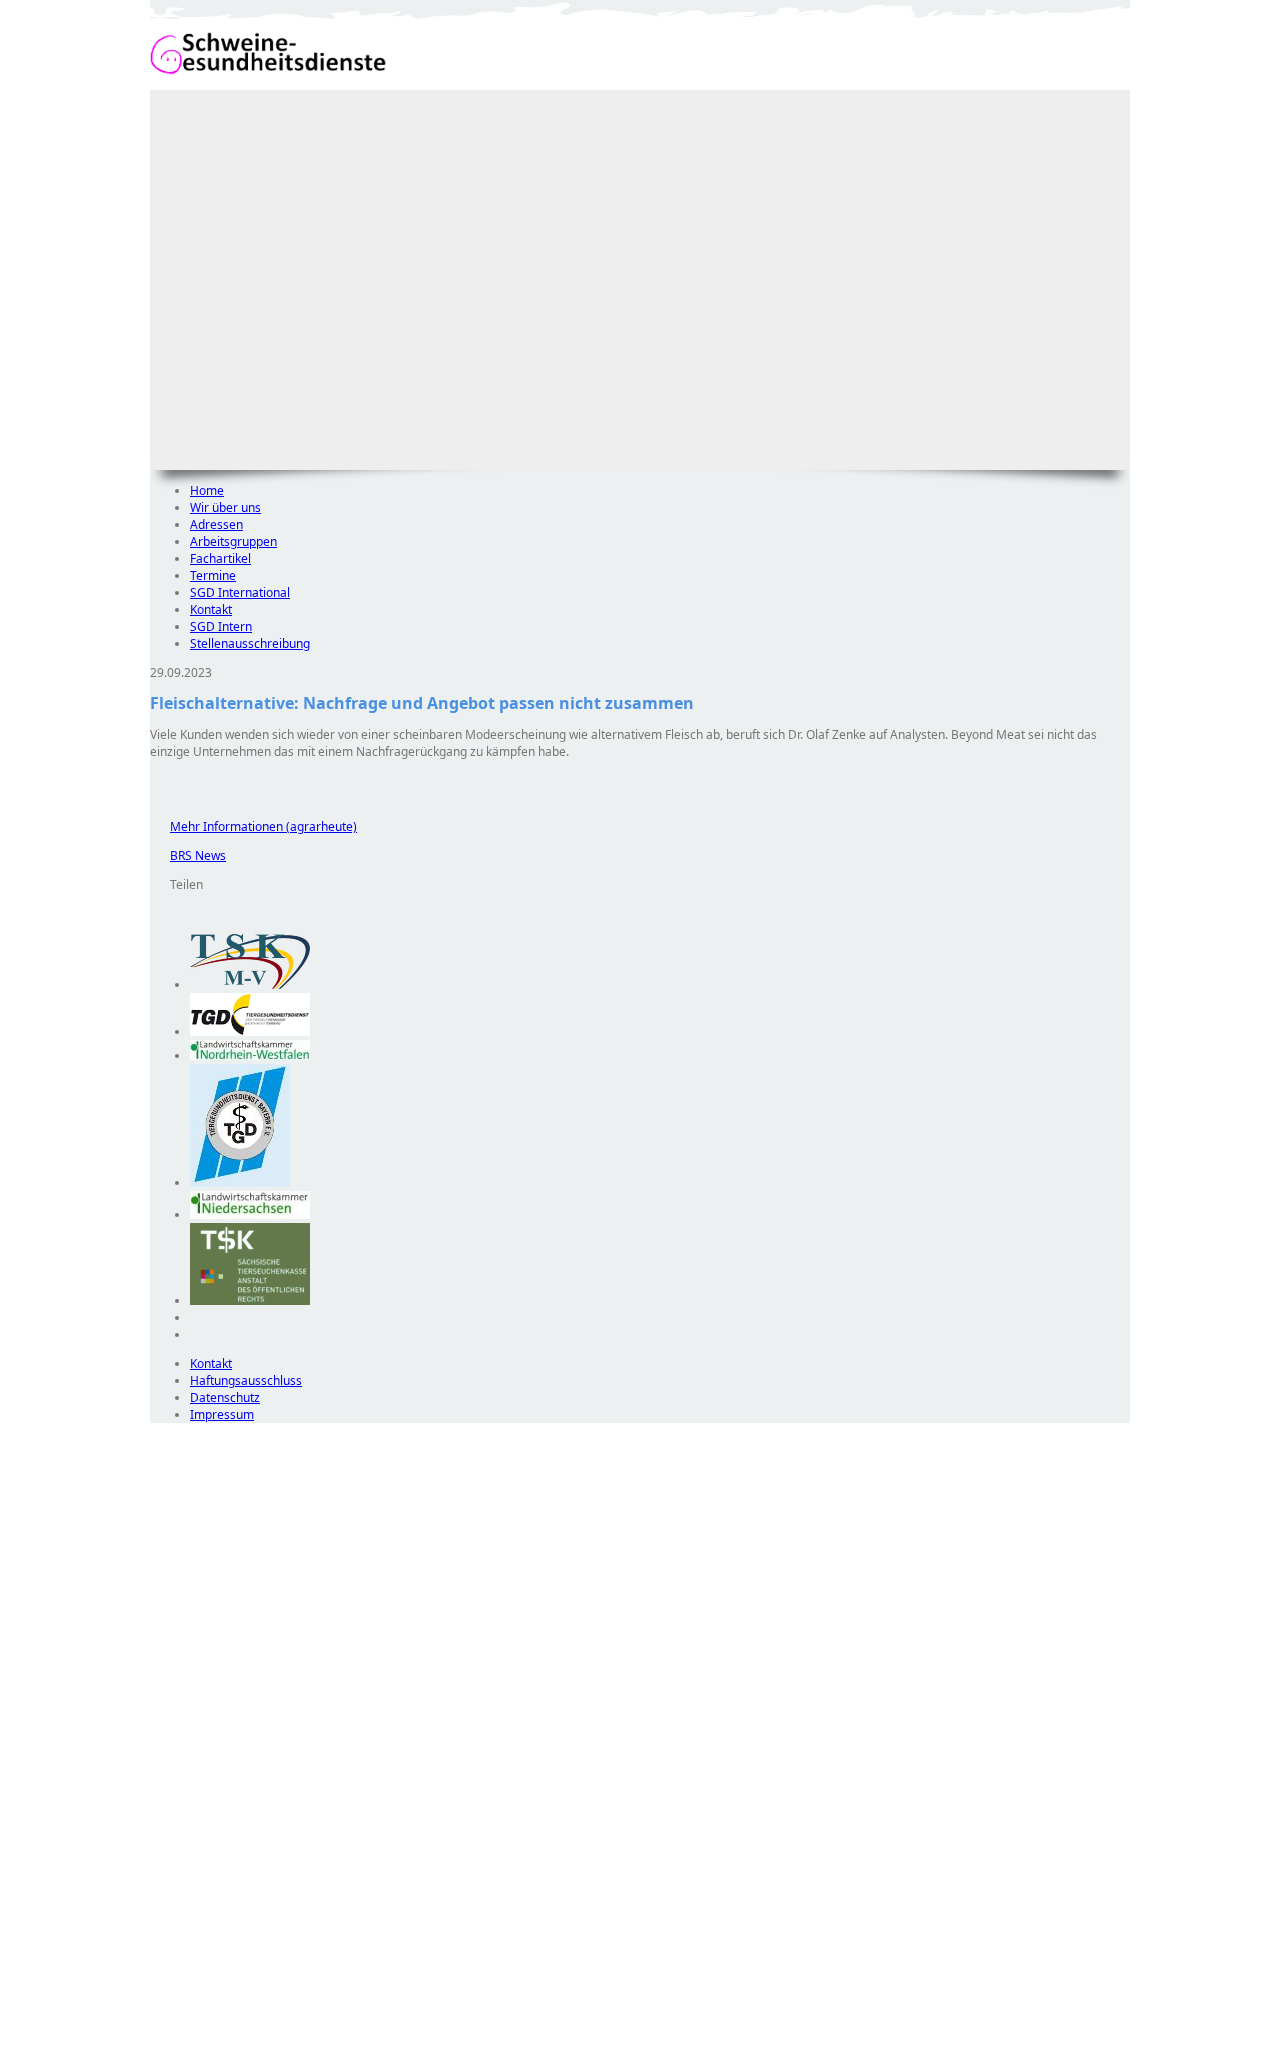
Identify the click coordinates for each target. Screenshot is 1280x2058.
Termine (213, 575)
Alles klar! (163, 2006)
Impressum (222, 1414)
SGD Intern (221, 626)
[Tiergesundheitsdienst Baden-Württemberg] (250, 1031)
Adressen (216, 524)
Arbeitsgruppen (233, 541)
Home (207, 490)
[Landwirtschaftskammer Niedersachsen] (250, 1214)
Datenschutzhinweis (206, 2048)
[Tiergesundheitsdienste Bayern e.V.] (240, 1182)
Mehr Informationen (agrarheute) (253, 826)
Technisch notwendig (179, 1785)
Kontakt (211, 609)
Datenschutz (225, 1397)
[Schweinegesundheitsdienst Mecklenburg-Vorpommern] (250, 984)
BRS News (188, 855)
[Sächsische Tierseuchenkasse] (250, 1300)
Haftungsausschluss (246, 1380)
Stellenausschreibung (250, 643)
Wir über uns (225, 507)
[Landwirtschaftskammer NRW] (250, 1055)
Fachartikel (220, 558)
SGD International (240, 592)
